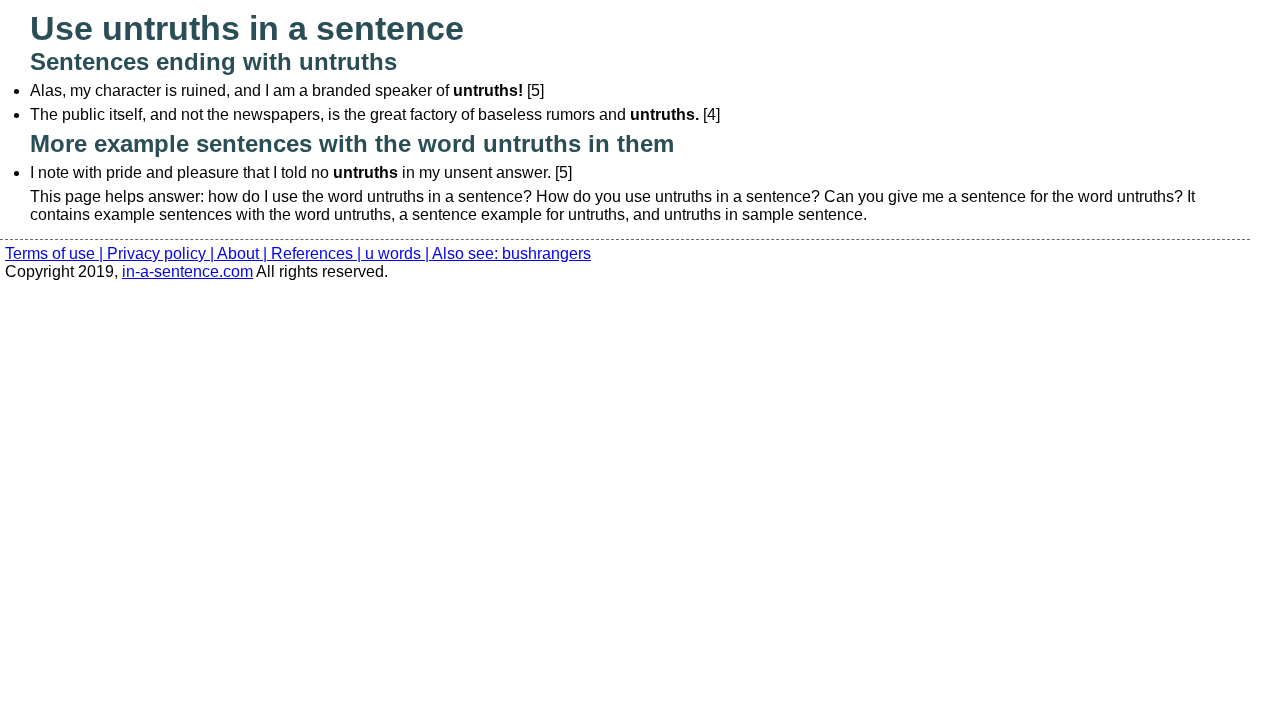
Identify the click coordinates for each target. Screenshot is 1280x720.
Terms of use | (56, 253)
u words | (398, 253)
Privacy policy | (162, 253)
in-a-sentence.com (187, 271)
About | (244, 253)
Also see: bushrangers (511, 253)
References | (318, 253)
